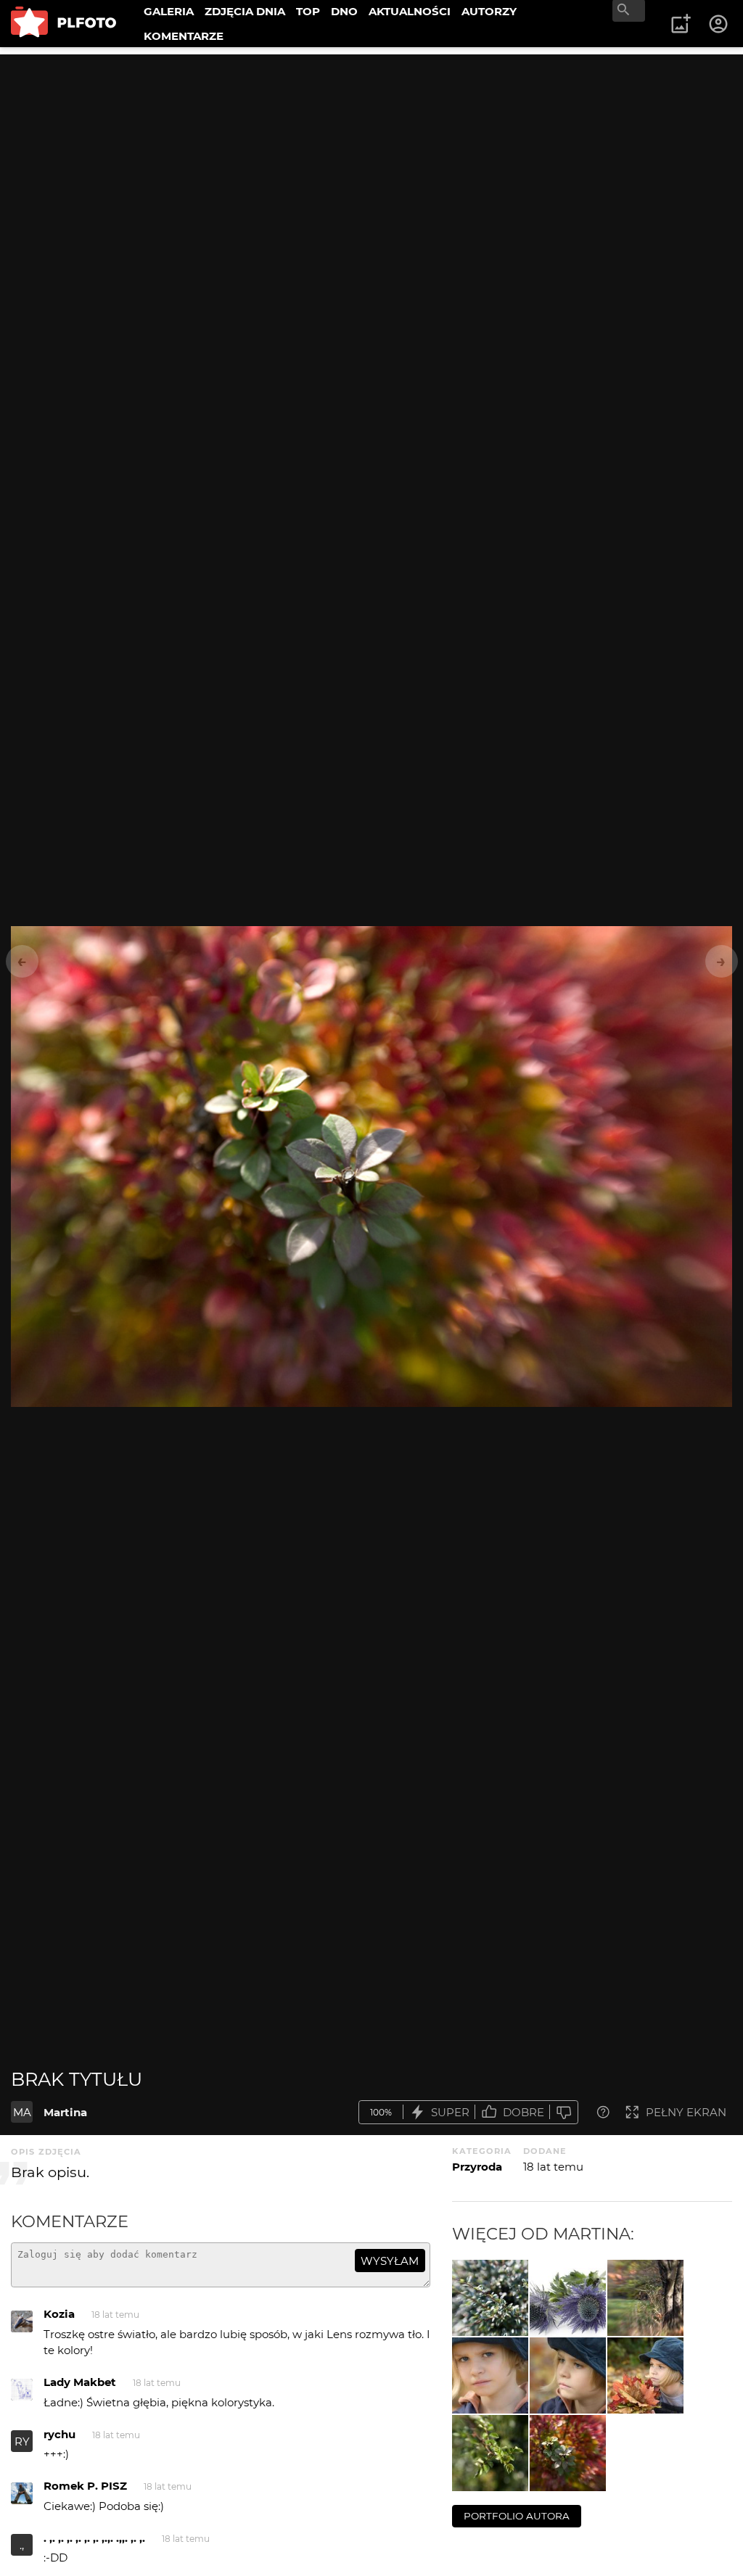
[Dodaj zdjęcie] (681, 24)
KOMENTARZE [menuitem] (184, 36)
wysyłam (390, 2261)
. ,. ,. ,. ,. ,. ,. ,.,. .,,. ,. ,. (94, 2538)
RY (22, 2441)
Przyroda (477, 2167)
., (22, 2545)
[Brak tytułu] (490, 2298)
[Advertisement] (371, 156)
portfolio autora (517, 2516)
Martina (65, 2112)
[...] (568, 2298)
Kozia (59, 2314)
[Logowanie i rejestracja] (719, 24)
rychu (59, 2434)
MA (22, 2112)
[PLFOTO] (63, 24)
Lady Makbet (80, 2382)
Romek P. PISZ (85, 2486)
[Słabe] (564, 2112)
